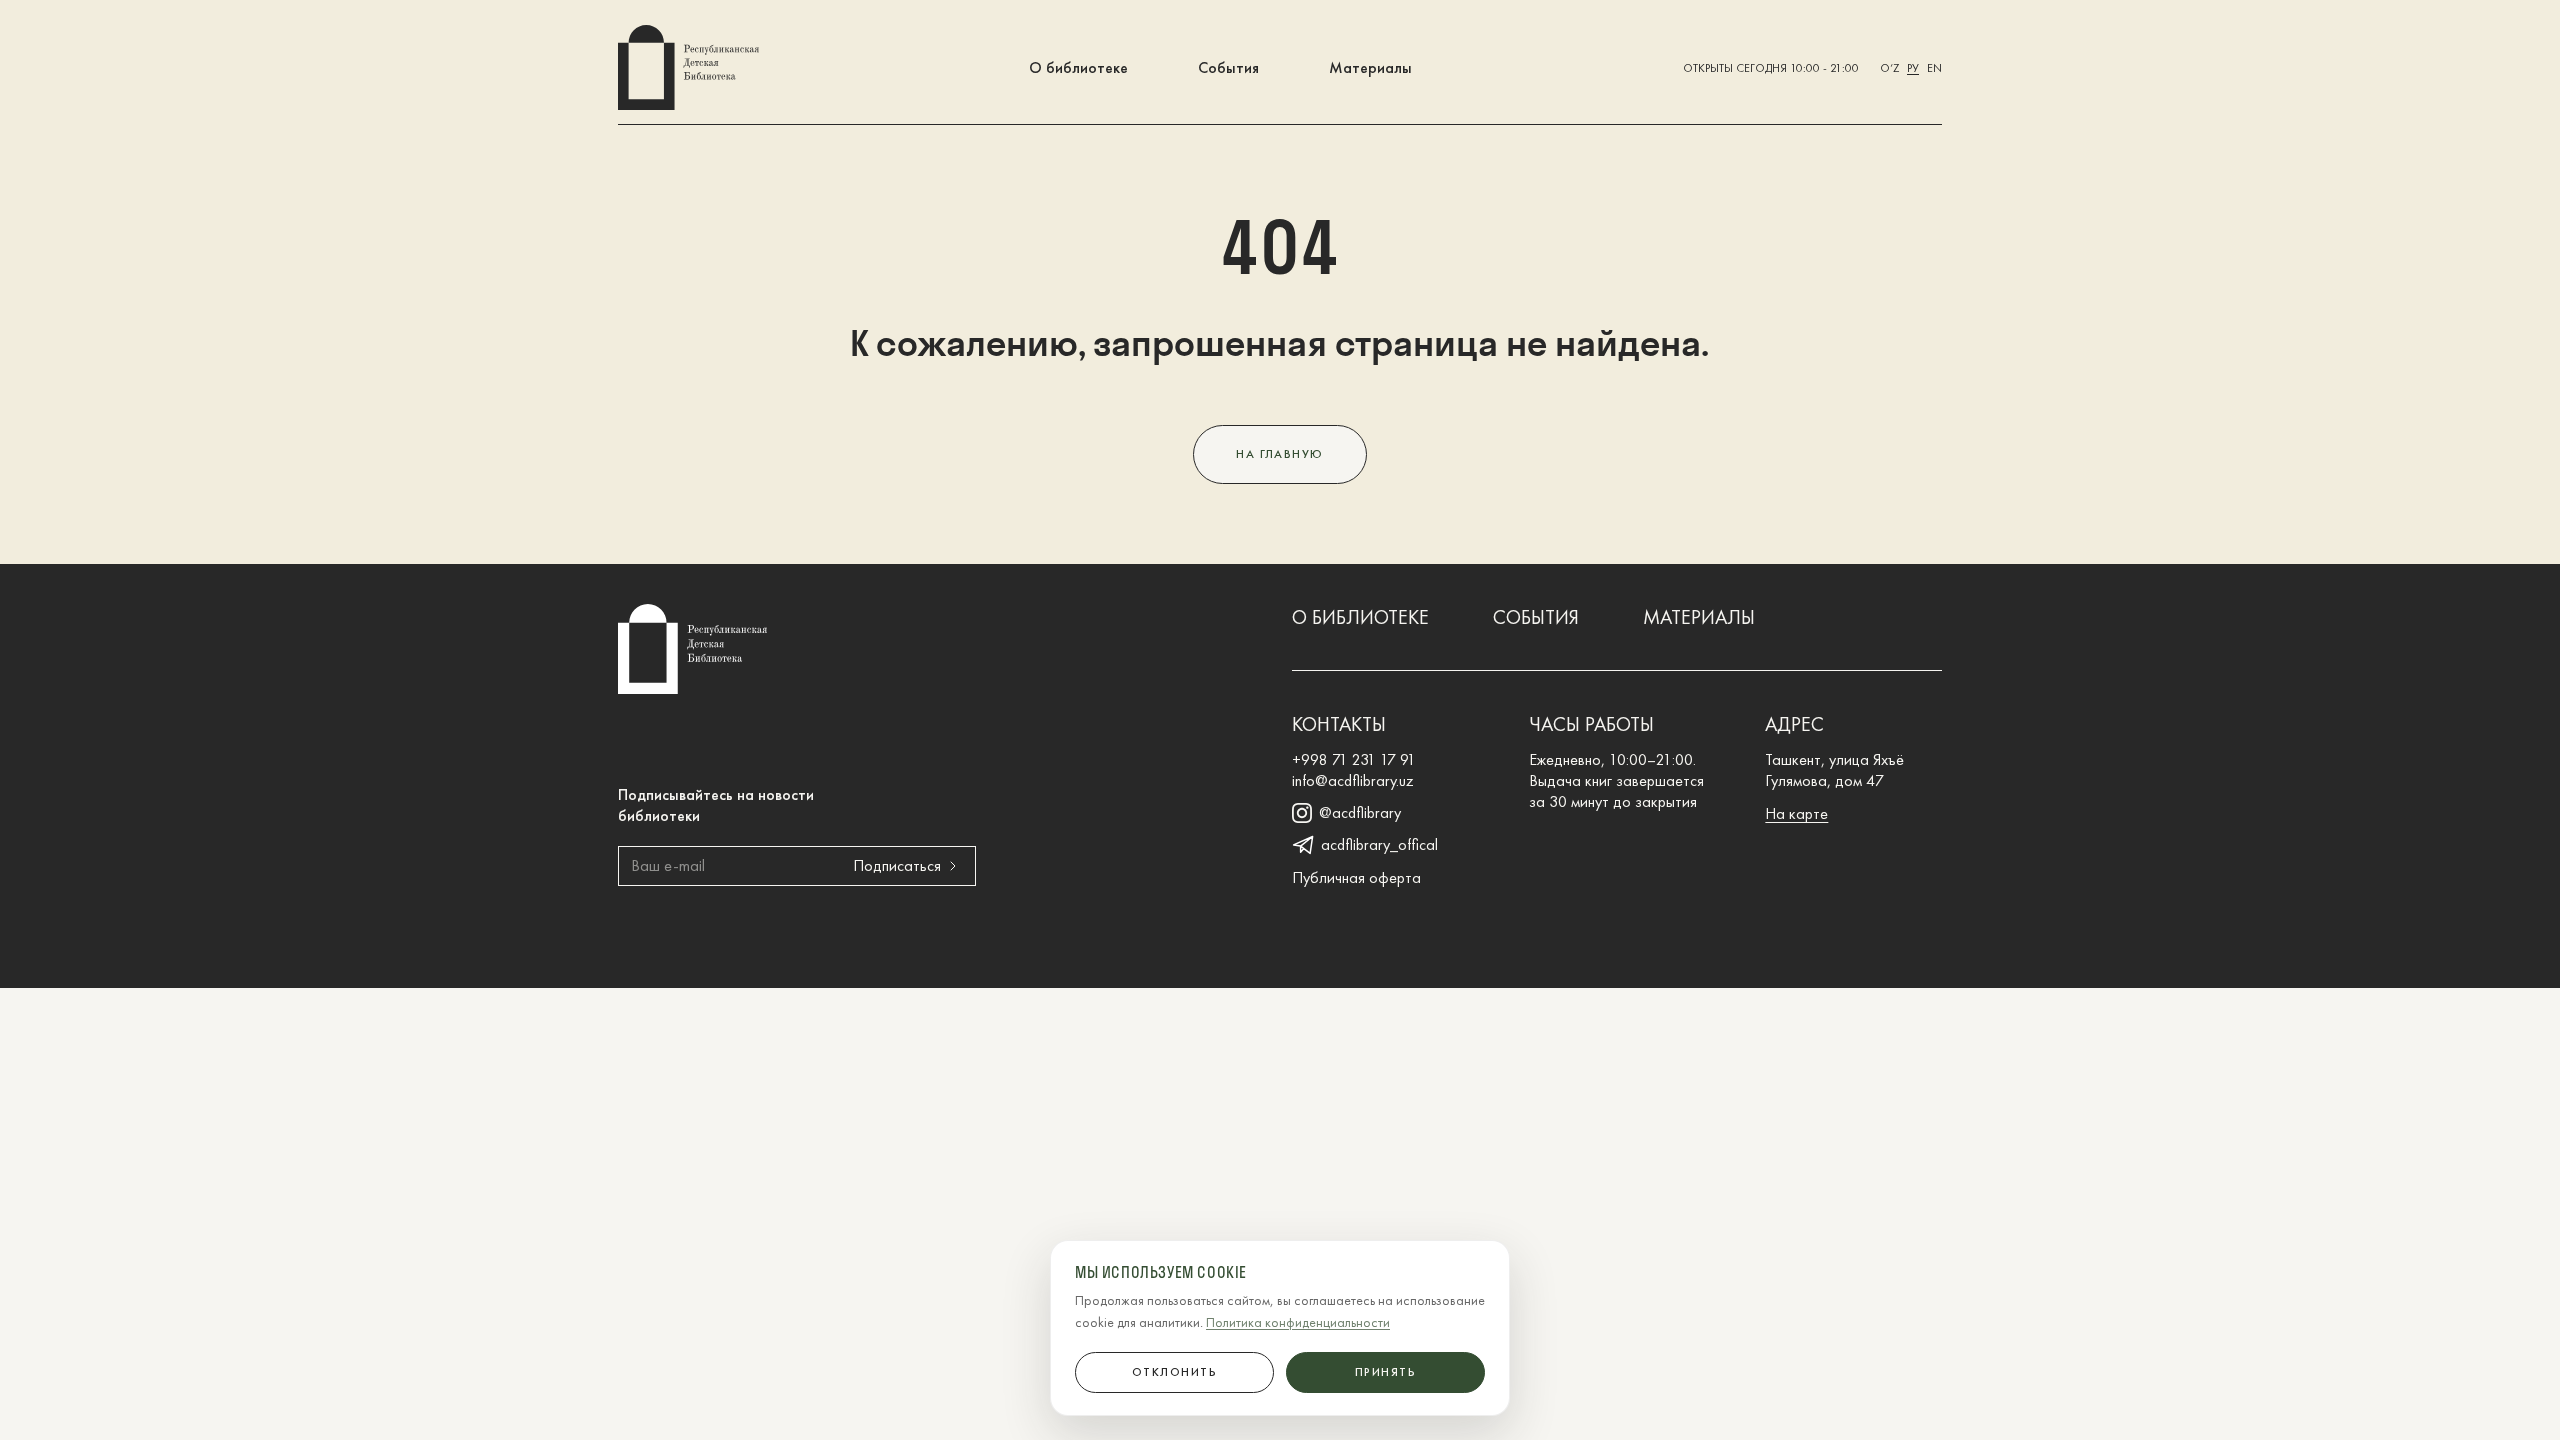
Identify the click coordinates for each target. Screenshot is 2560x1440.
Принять (1385, 1372)
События (1228, 67)
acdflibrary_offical (1379, 845)
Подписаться (897, 865)
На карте (1796, 813)
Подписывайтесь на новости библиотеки (716, 805)
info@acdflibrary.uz (1353, 780)
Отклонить (1174, 1372)
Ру (1913, 68)
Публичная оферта (1356, 877)
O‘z (1889, 68)
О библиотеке (1078, 67)
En (1934, 68)
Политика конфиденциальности (1298, 1322)
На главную (1279, 454)
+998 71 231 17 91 (1354, 759)
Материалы (1370, 67)
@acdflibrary (1360, 813)
